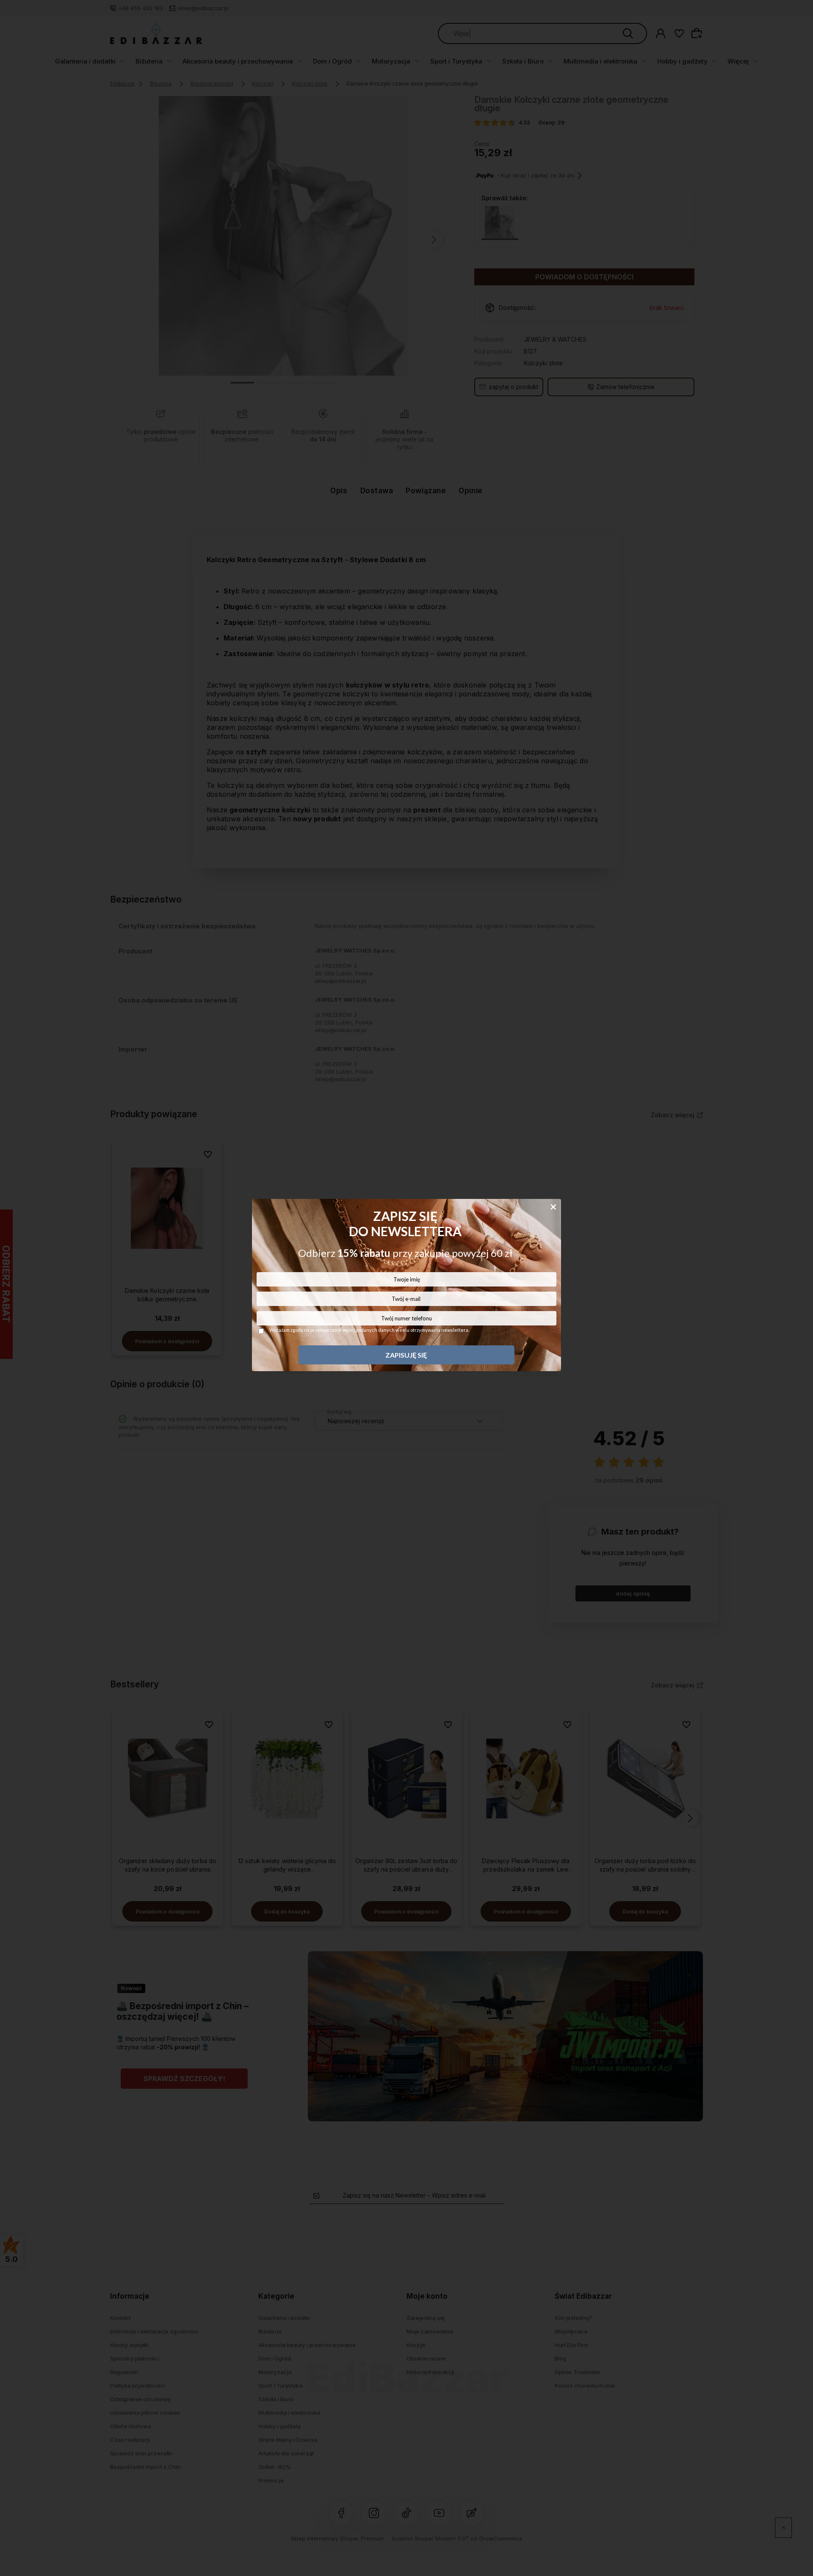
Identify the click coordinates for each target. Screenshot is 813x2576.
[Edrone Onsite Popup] (406, 1288)
